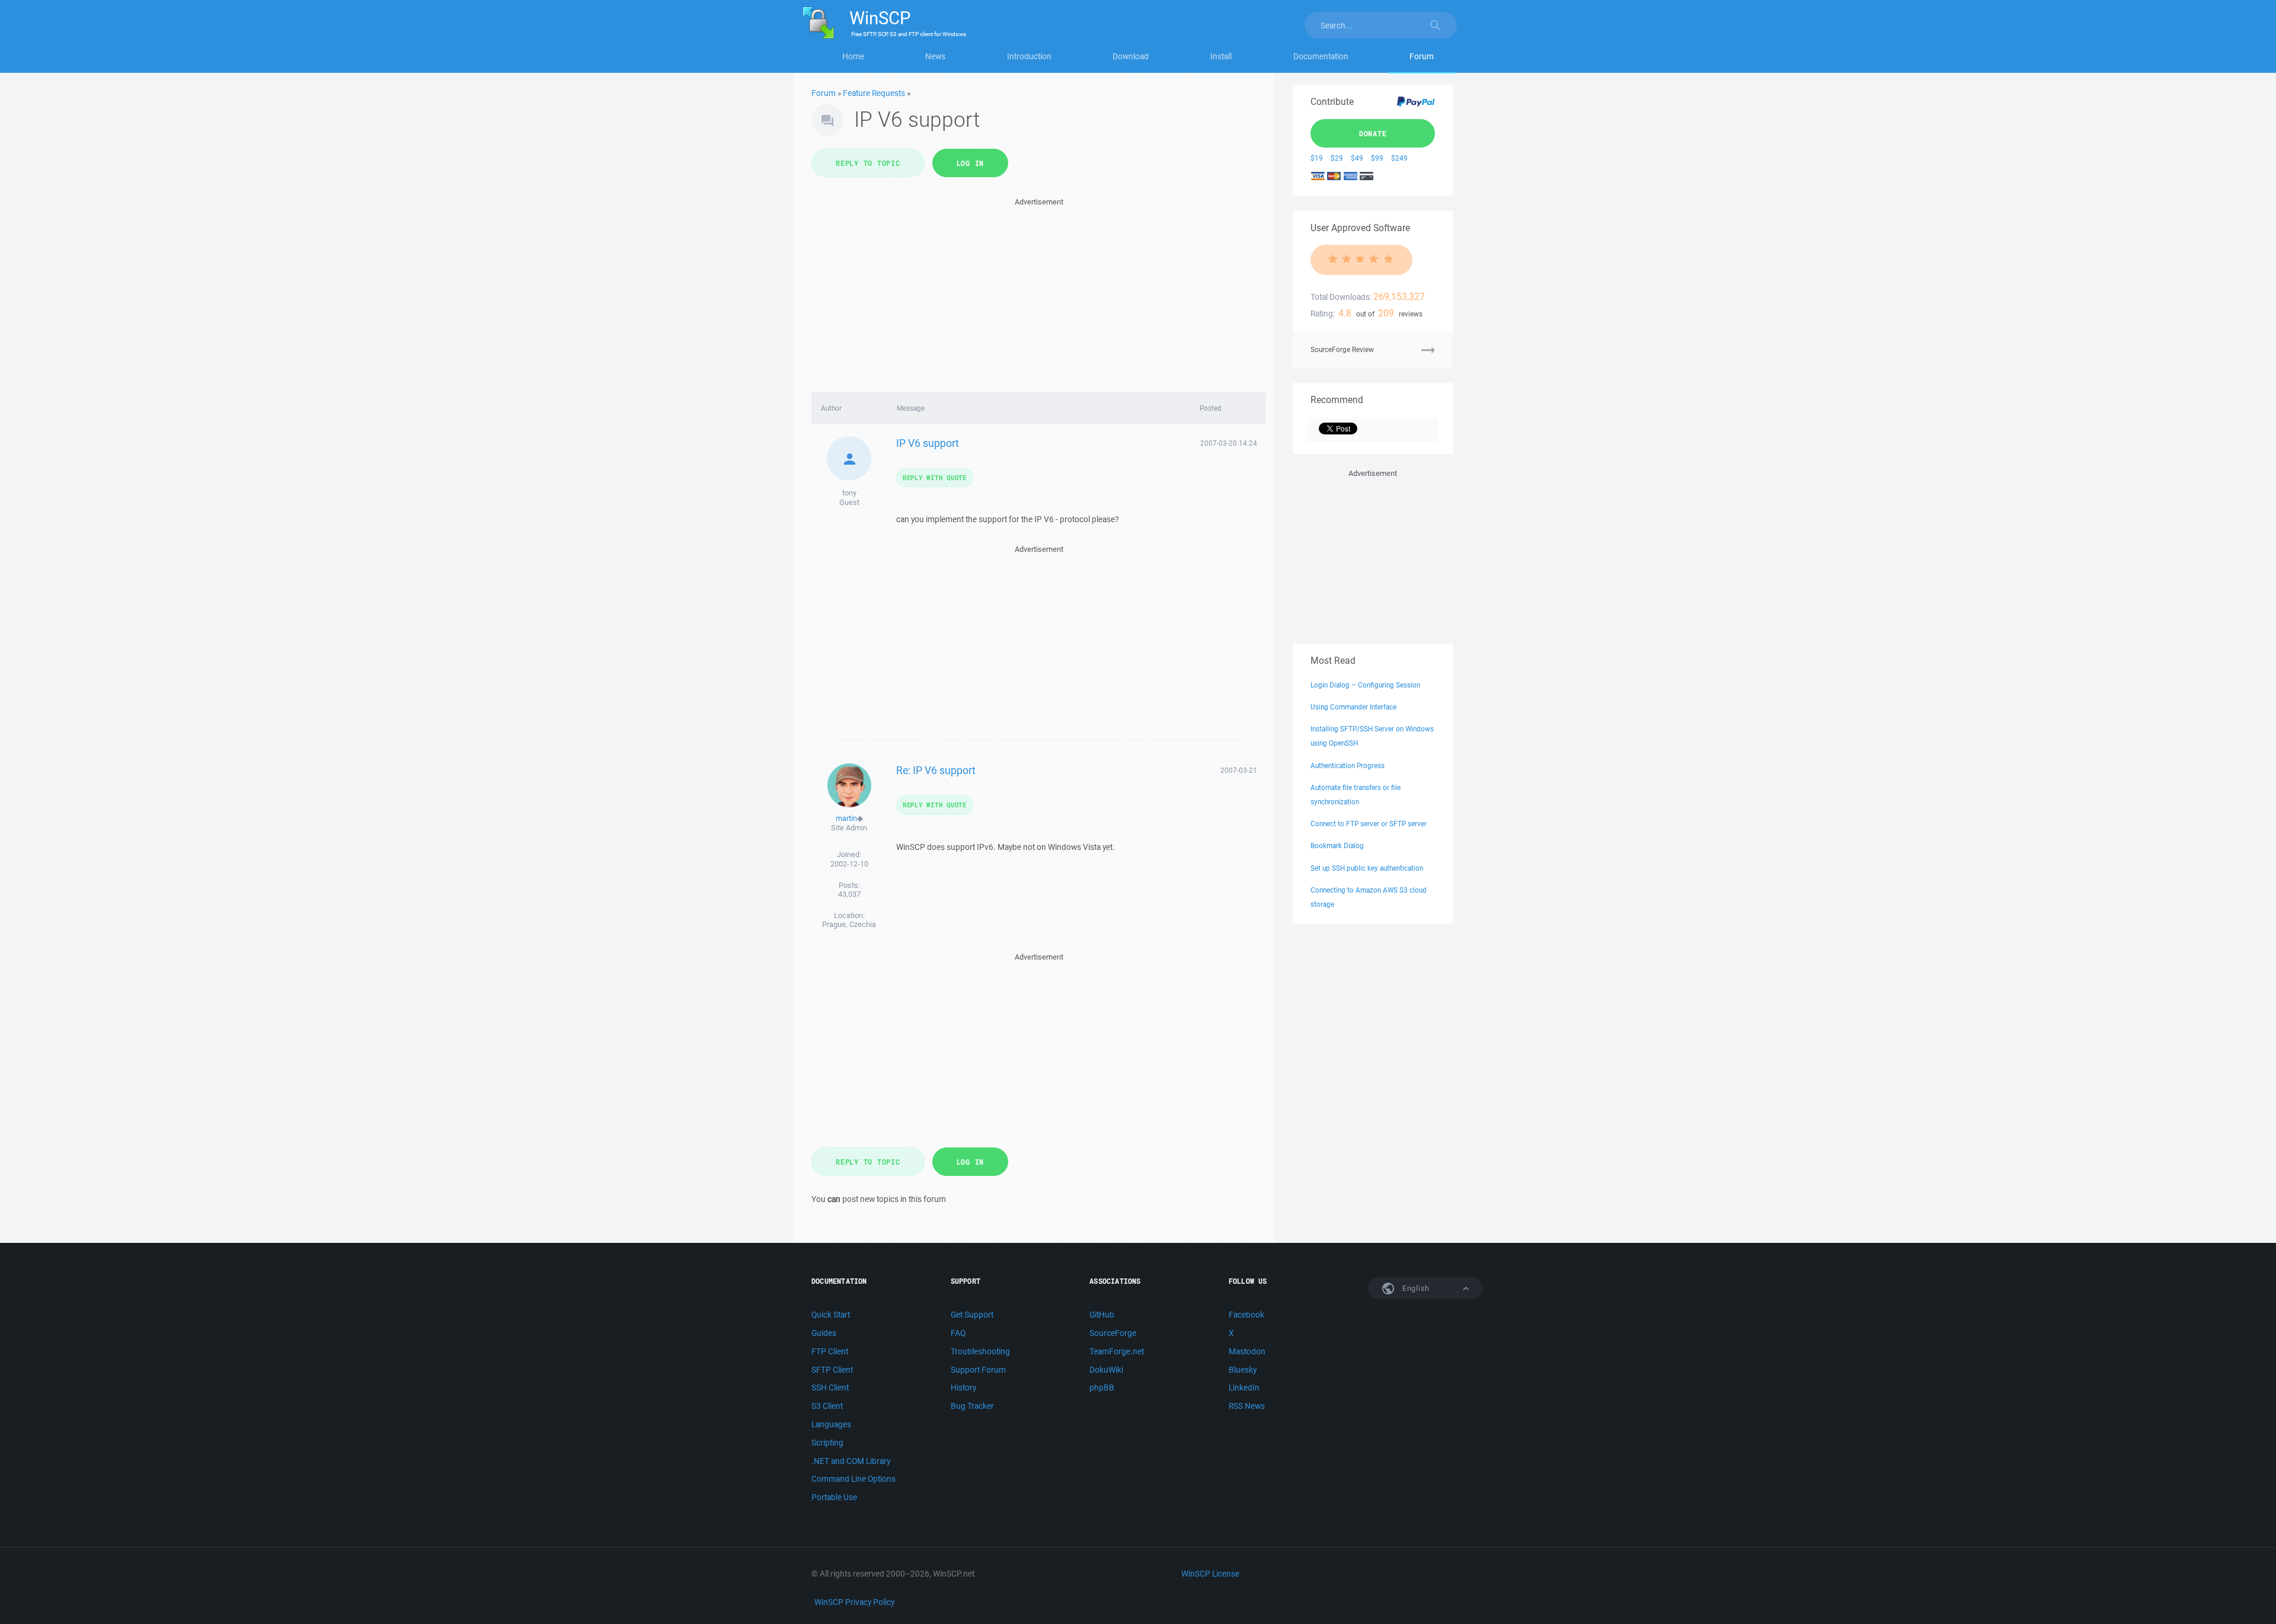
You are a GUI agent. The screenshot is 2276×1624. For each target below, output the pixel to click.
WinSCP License (1210, 1574)
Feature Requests (874, 93)
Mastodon (1247, 1351)
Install (1221, 56)
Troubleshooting (980, 1351)
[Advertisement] (1039, 292)
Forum (1422, 56)
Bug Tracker (972, 1406)
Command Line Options (853, 1479)
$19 (1317, 158)
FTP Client (830, 1351)
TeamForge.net (1117, 1351)
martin (846, 818)
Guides (824, 1333)
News (935, 56)
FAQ (958, 1333)
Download (1131, 56)
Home (853, 56)
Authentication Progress (1348, 765)
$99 (1377, 158)
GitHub (1102, 1315)
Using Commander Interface (1353, 707)
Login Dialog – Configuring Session (1365, 685)
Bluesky (1243, 1370)
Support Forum (978, 1370)
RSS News (1247, 1406)
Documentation (1321, 56)
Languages (831, 1424)
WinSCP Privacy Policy (854, 1602)
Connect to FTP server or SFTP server (1369, 824)
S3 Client (827, 1406)
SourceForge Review (1342, 349)
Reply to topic (868, 163)
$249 (1399, 158)
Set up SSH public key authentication (1367, 868)
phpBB (1102, 1388)
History (963, 1388)
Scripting (827, 1443)
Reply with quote (935, 477)
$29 (1337, 158)
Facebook (1246, 1315)
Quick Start (831, 1315)
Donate (1373, 133)
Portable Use (834, 1497)
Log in (971, 163)
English (1415, 1288)
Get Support (972, 1315)
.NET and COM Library (851, 1461)
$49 (1357, 158)
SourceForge (1113, 1333)
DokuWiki (1106, 1370)
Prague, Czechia (849, 924)
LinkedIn (1244, 1388)
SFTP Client (832, 1370)
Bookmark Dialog (1337, 845)
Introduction (1029, 56)
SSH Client (830, 1388)
